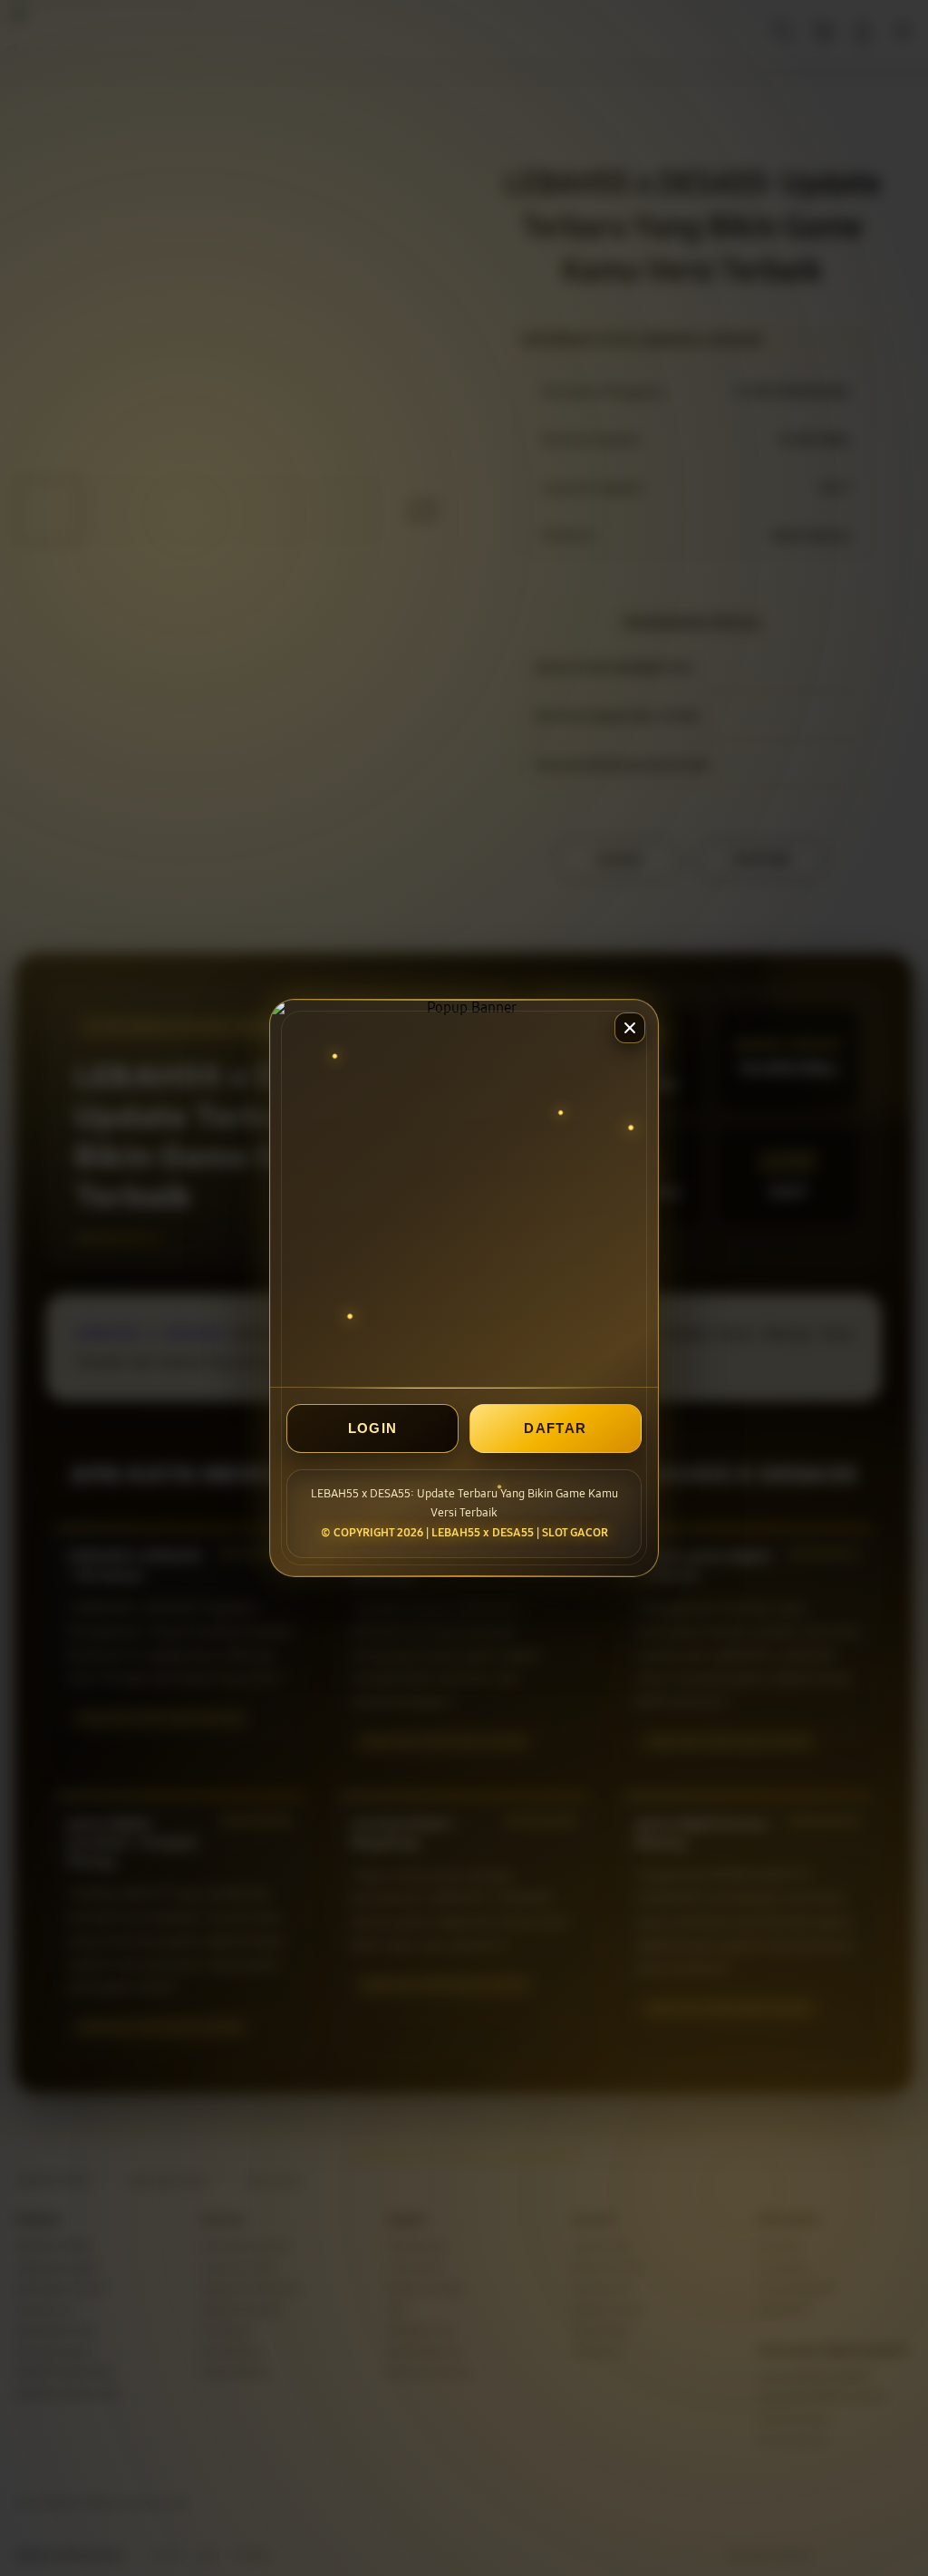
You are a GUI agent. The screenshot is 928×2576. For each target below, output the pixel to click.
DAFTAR (555, 1428)
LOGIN (373, 1428)
